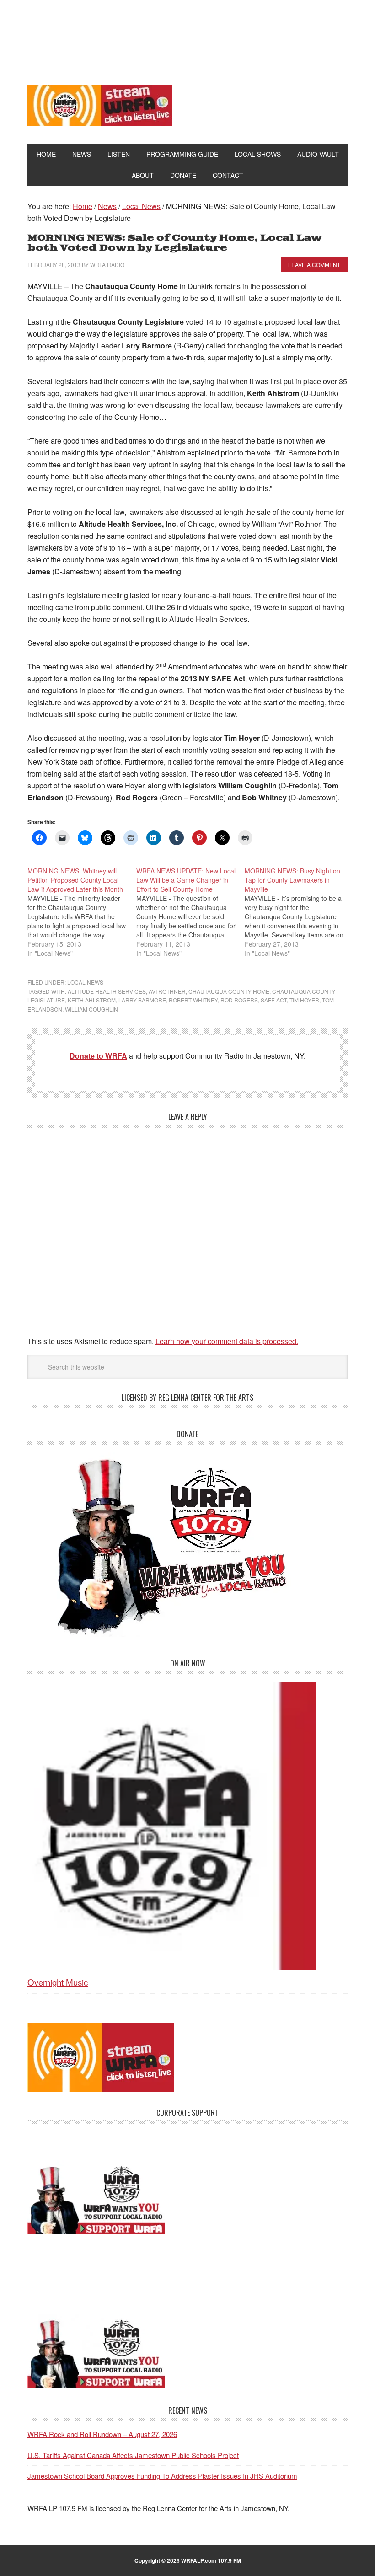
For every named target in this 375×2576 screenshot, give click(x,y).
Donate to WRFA (98, 1056)
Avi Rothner (167, 991)
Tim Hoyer (304, 1000)
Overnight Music (58, 1982)
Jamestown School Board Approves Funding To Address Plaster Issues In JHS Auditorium (162, 2476)
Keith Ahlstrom (92, 1000)
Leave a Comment (314, 265)
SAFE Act (274, 1000)
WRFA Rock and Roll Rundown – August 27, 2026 (102, 2434)
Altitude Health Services (107, 991)
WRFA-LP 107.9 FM (188, 36)
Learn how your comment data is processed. (227, 1341)
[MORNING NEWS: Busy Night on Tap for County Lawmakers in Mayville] (299, 912)
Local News (85, 982)
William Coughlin (91, 1009)
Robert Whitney (193, 1000)
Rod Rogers (239, 1000)
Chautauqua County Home (229, 991)
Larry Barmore (142, 1000)
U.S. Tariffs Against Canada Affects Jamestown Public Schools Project (133, 2455)
